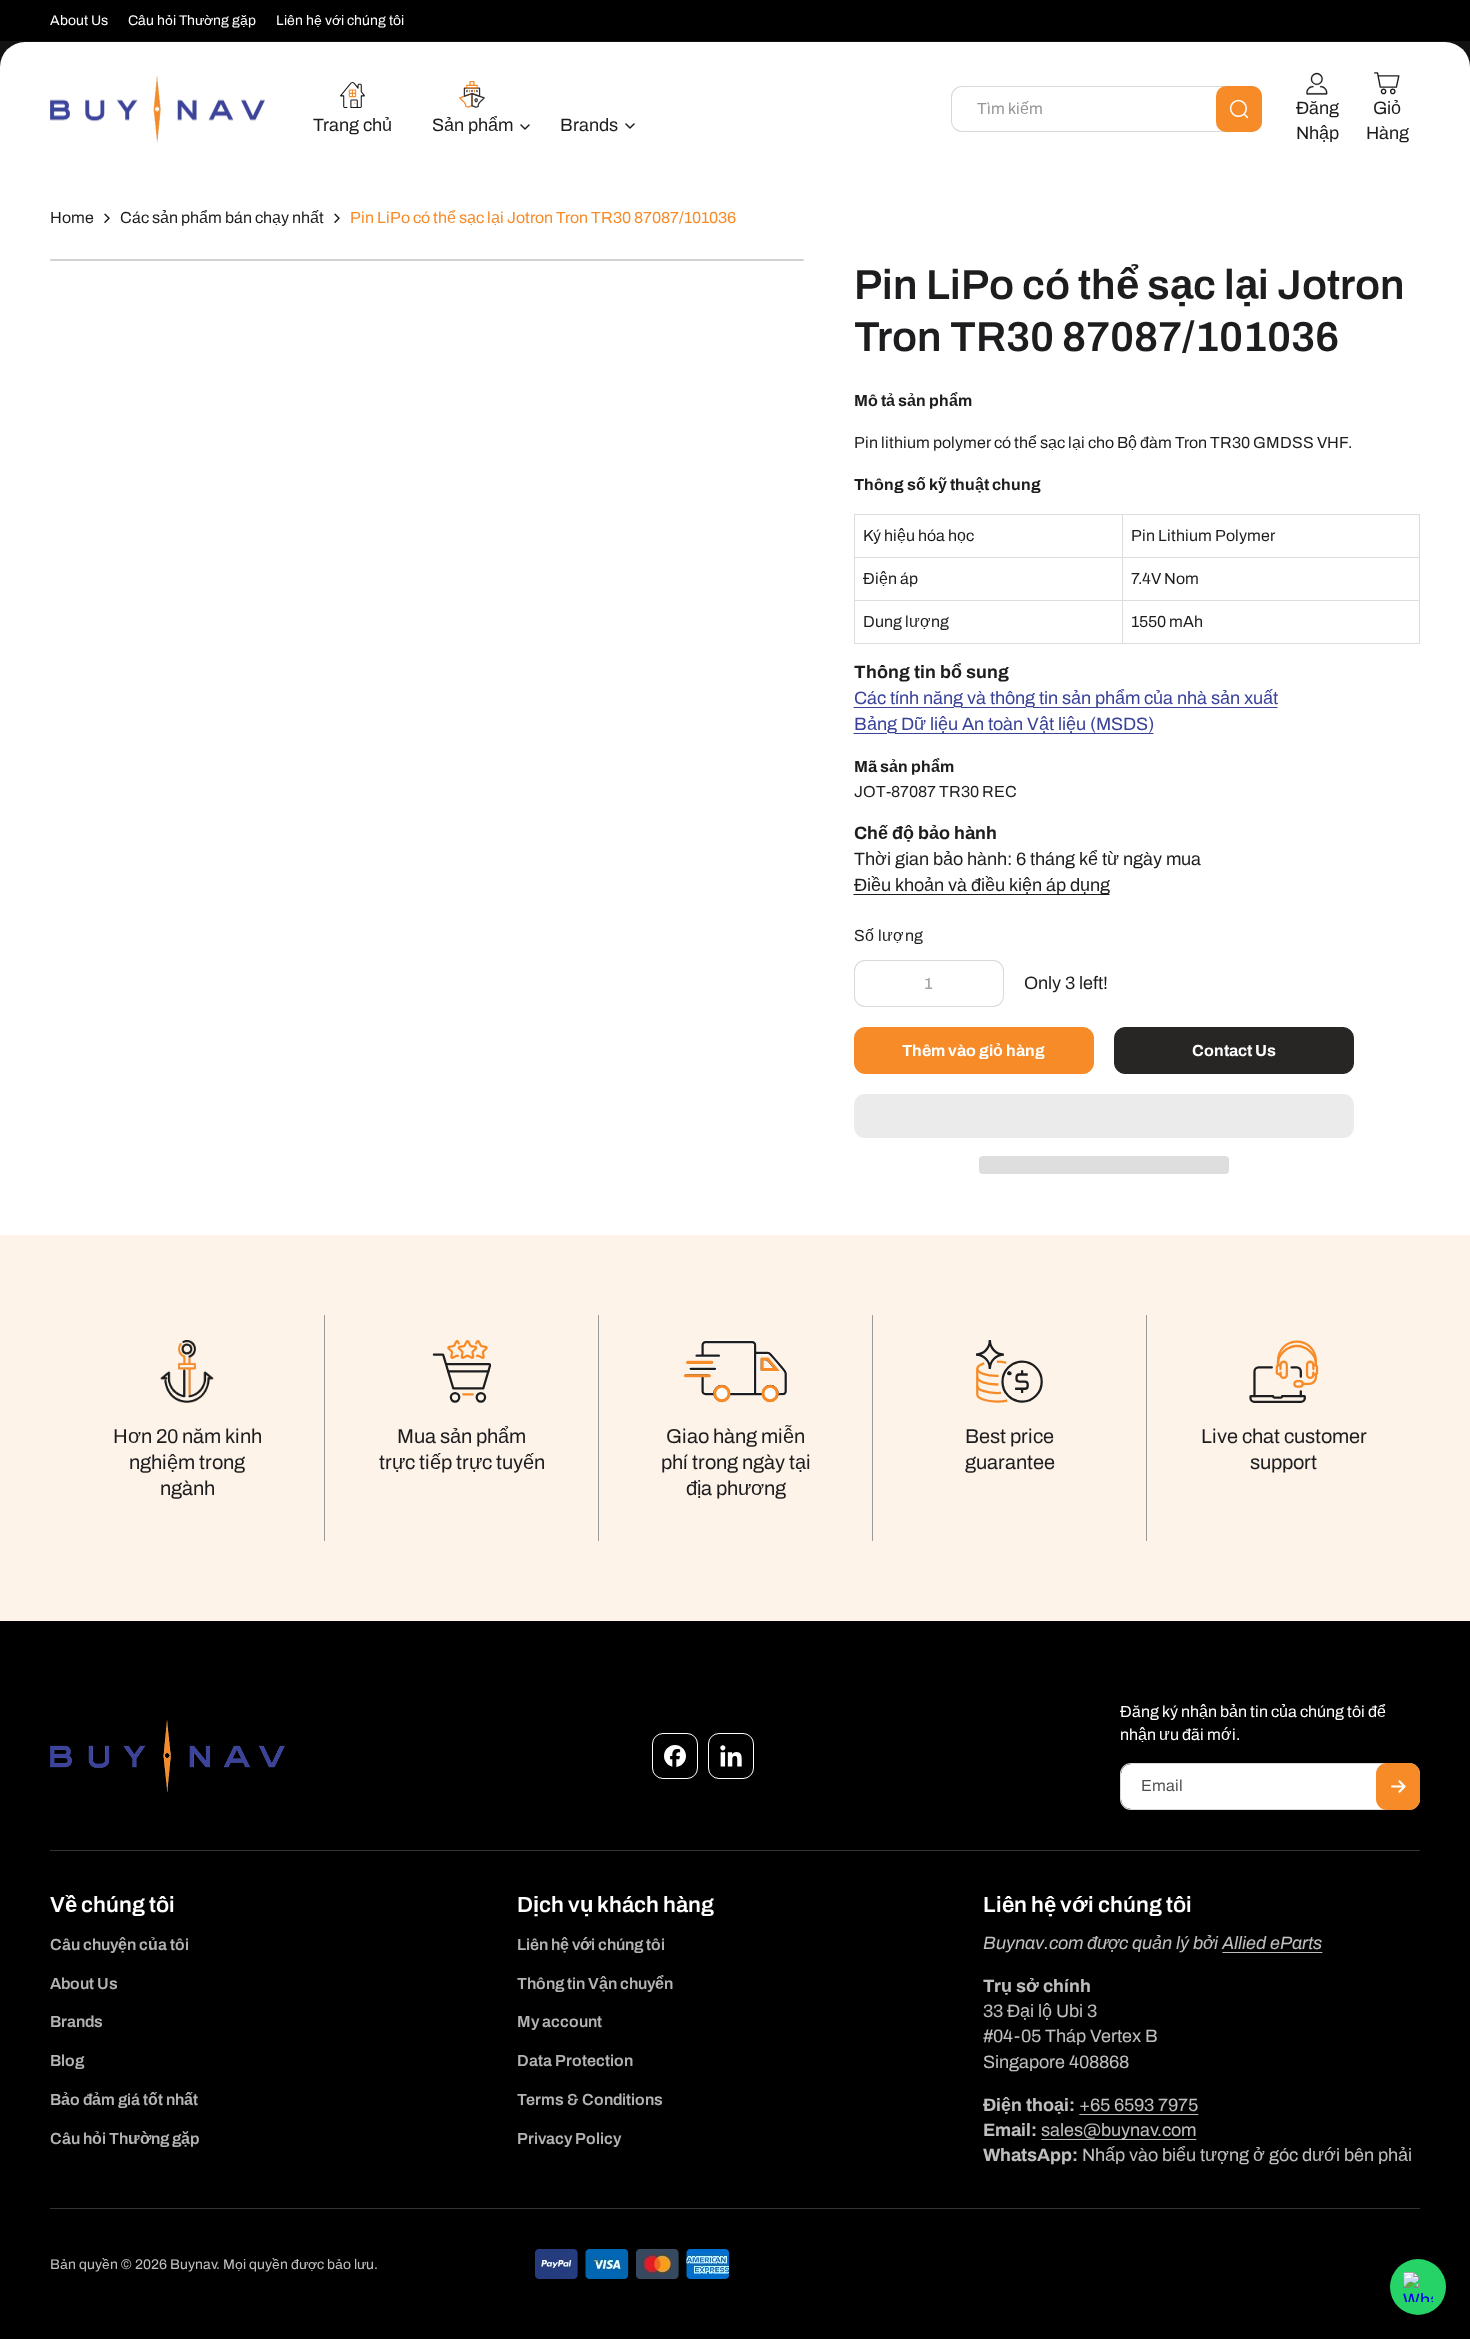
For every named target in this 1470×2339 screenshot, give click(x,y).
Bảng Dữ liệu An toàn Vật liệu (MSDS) (1004, 724)
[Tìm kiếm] (1239, 109)
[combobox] (1106, 109)
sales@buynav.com (1118, 2130)
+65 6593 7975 (1138, 2105)
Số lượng (889, 935)
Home (72, 217)
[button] (1104, 1117)
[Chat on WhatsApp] (1418, 2287)
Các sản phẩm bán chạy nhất (222, 217)
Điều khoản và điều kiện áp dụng (982, 885)
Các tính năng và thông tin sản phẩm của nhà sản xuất (1066, 698)
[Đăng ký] (1398, 1786)
